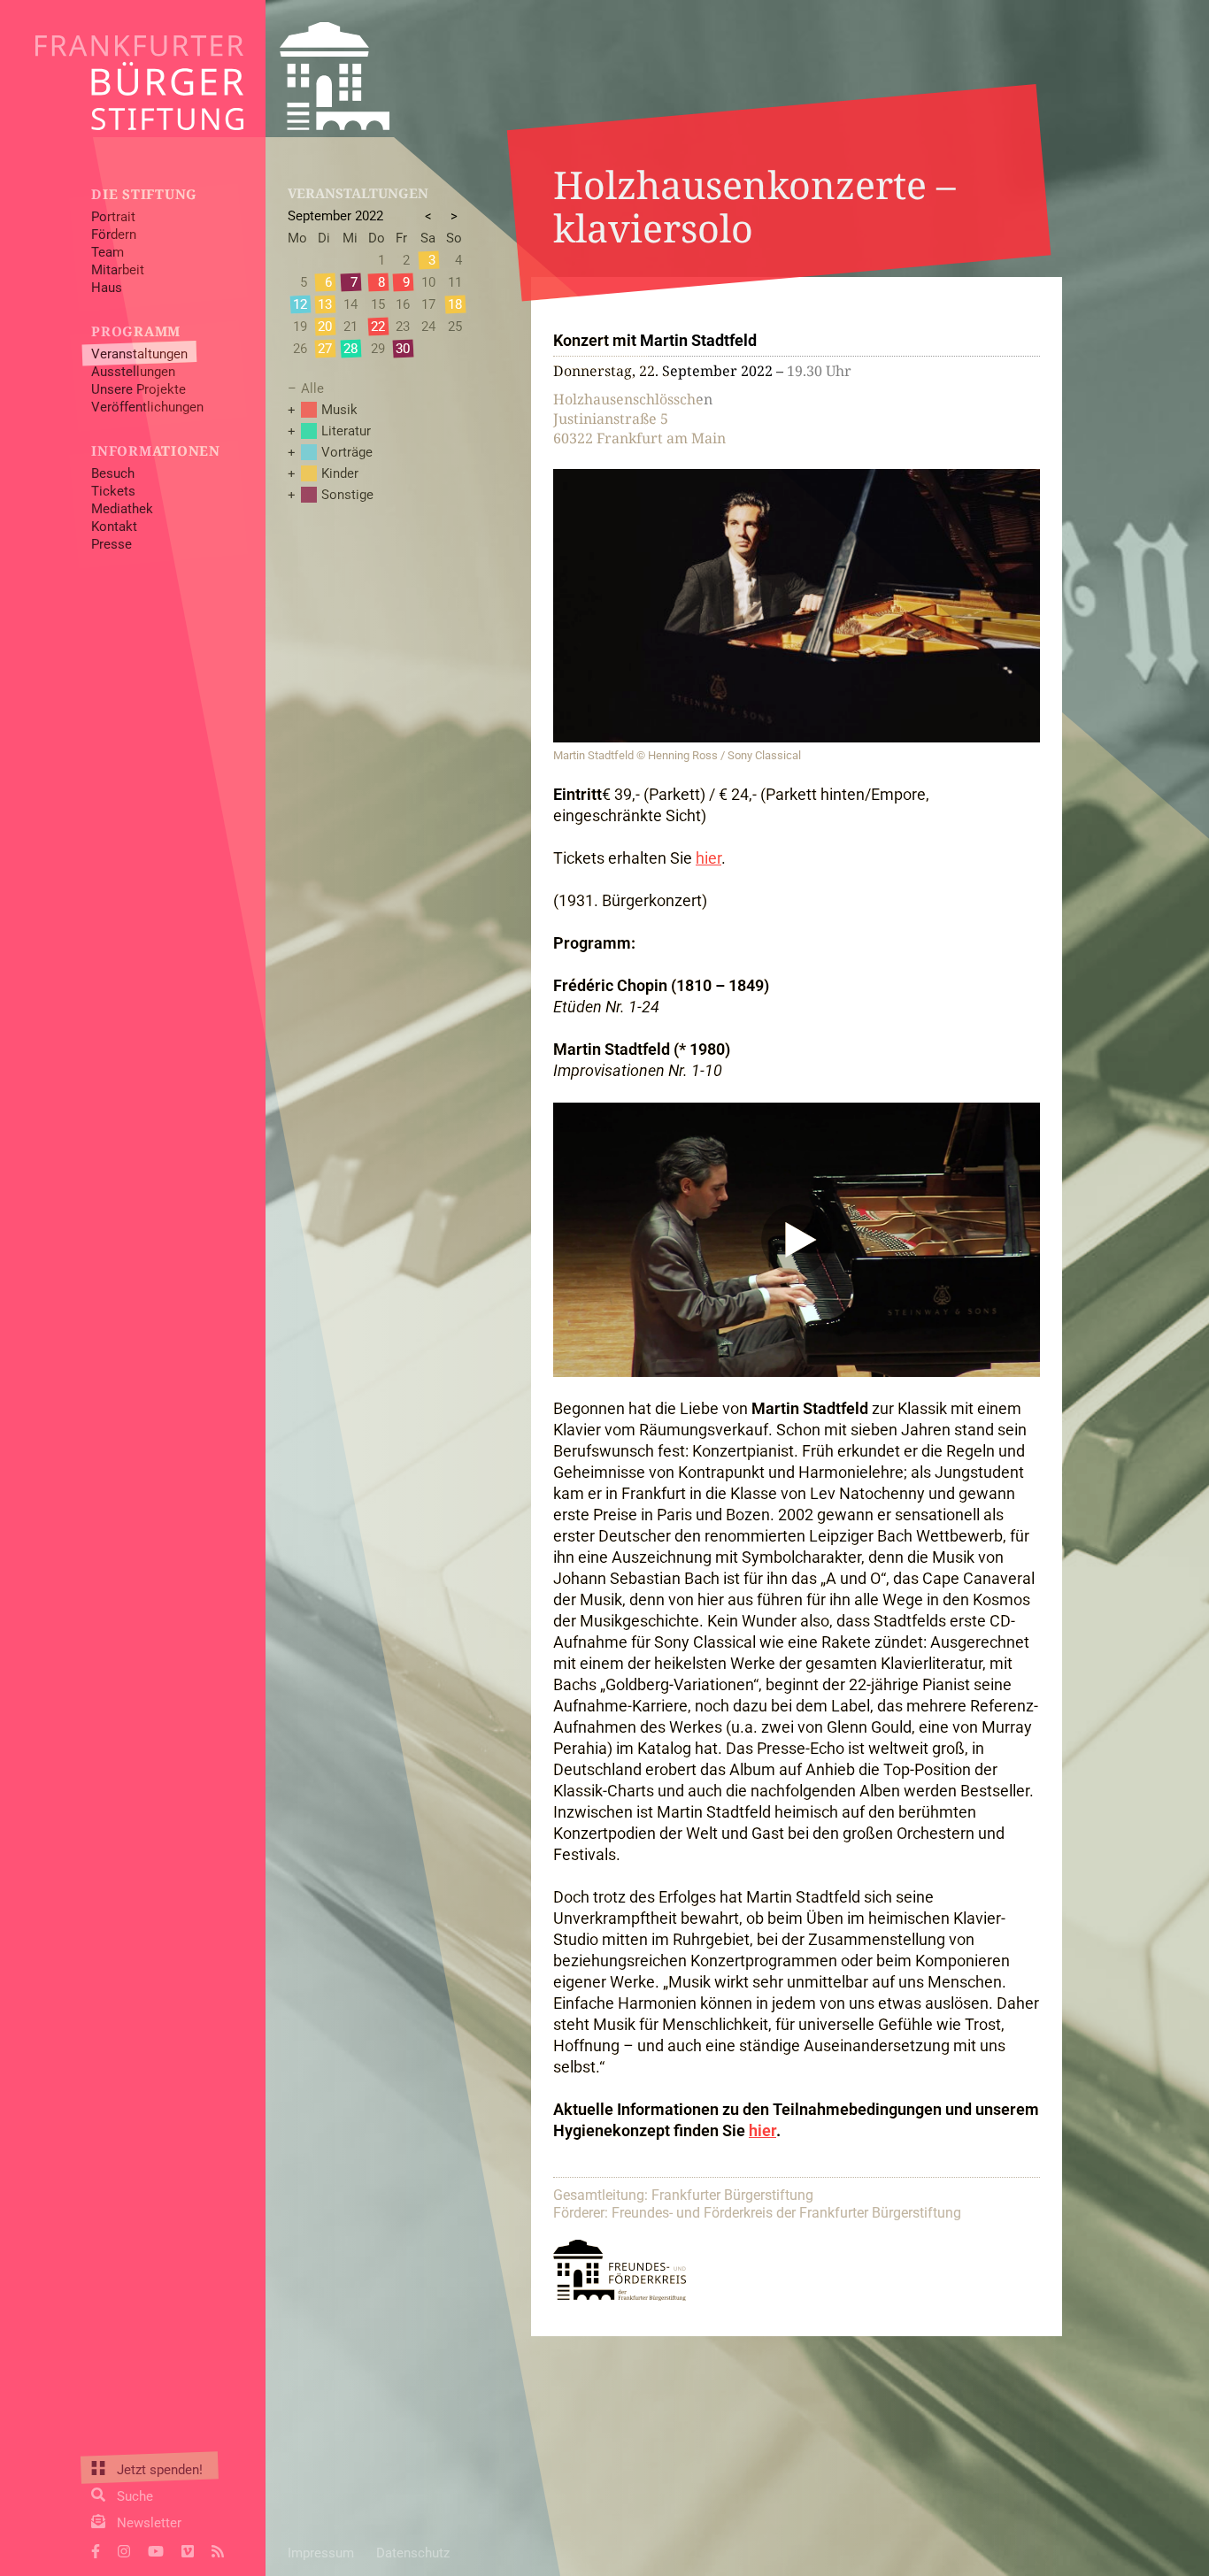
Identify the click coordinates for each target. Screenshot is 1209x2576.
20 (325, 327)
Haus (107, 288)
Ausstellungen (133, 372)
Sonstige (347, 495)
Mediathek (122, 509)
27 (325, 349)
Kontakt (114, 527)
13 (325, 304)
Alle (312, 388)
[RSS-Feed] (218, 2549)
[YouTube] (156, 2549)
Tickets (113, 491)
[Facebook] (96, 2549)
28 (350, 349)
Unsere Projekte (139, 389)
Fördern (114, 235)
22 (378, 327)
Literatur (346, 431)
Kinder (340, 473)
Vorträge (347, 452)
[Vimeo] (188, 2549)
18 (455, 304)
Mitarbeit (118, 270)
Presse (112, 544)
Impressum (321, 2553)
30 (403, 349)
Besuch (113, 473)
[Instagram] (124, 2549)
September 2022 (335, 216)
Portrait (113, 217)
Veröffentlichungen (147, 407)
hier (708, 858)
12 (300, 304)
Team (108, 252)
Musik (339, 410)
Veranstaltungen (139, 354)
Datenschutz (413, 2553)
